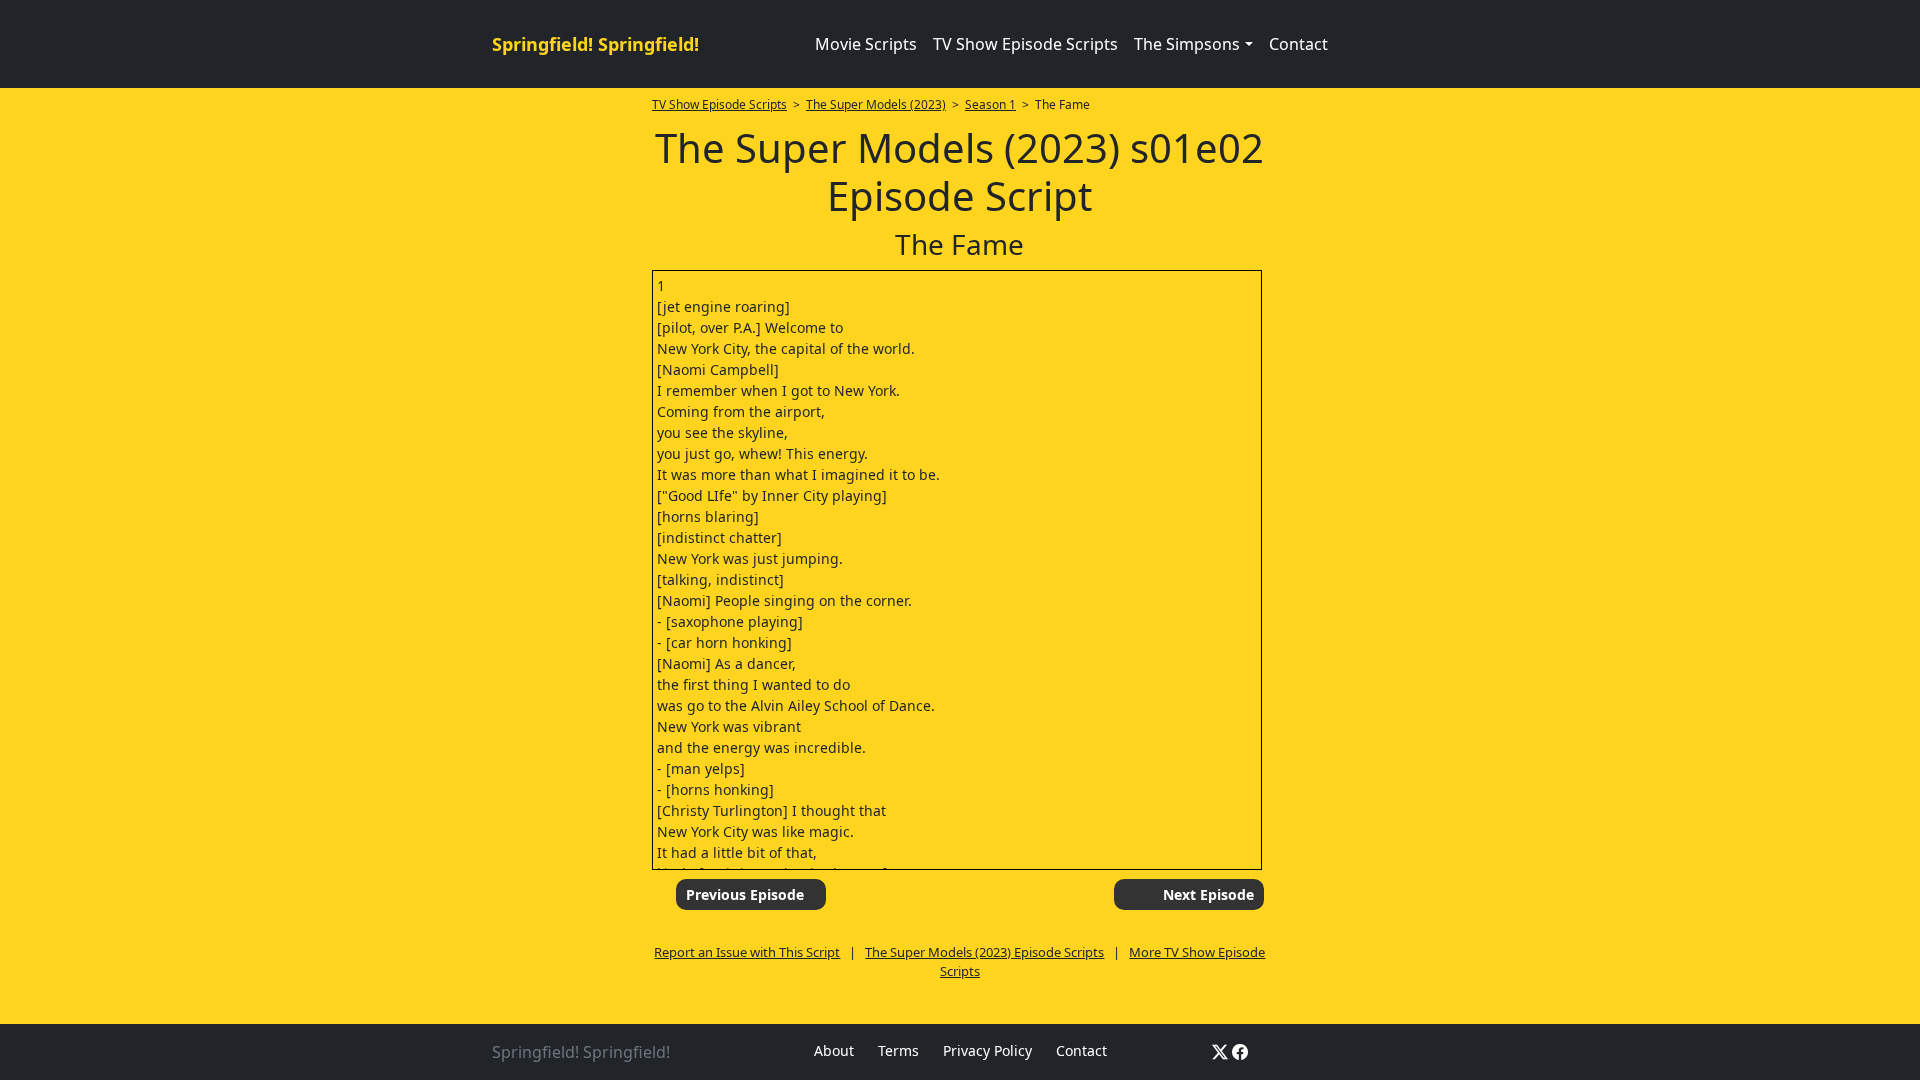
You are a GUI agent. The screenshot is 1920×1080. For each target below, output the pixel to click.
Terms (898, 1050)
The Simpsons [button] (1187, 44)
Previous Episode (745, 894)
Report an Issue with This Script (747, 952)
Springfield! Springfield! (595, 44)
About (834, 1050)
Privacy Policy (987, 1050)
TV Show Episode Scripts (1025, 44)
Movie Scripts (866, 44)
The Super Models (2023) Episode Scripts (984, 952)
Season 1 (990, 104)
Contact (1298, 44)
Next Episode (1208, 894)
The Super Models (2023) (876, 104)
